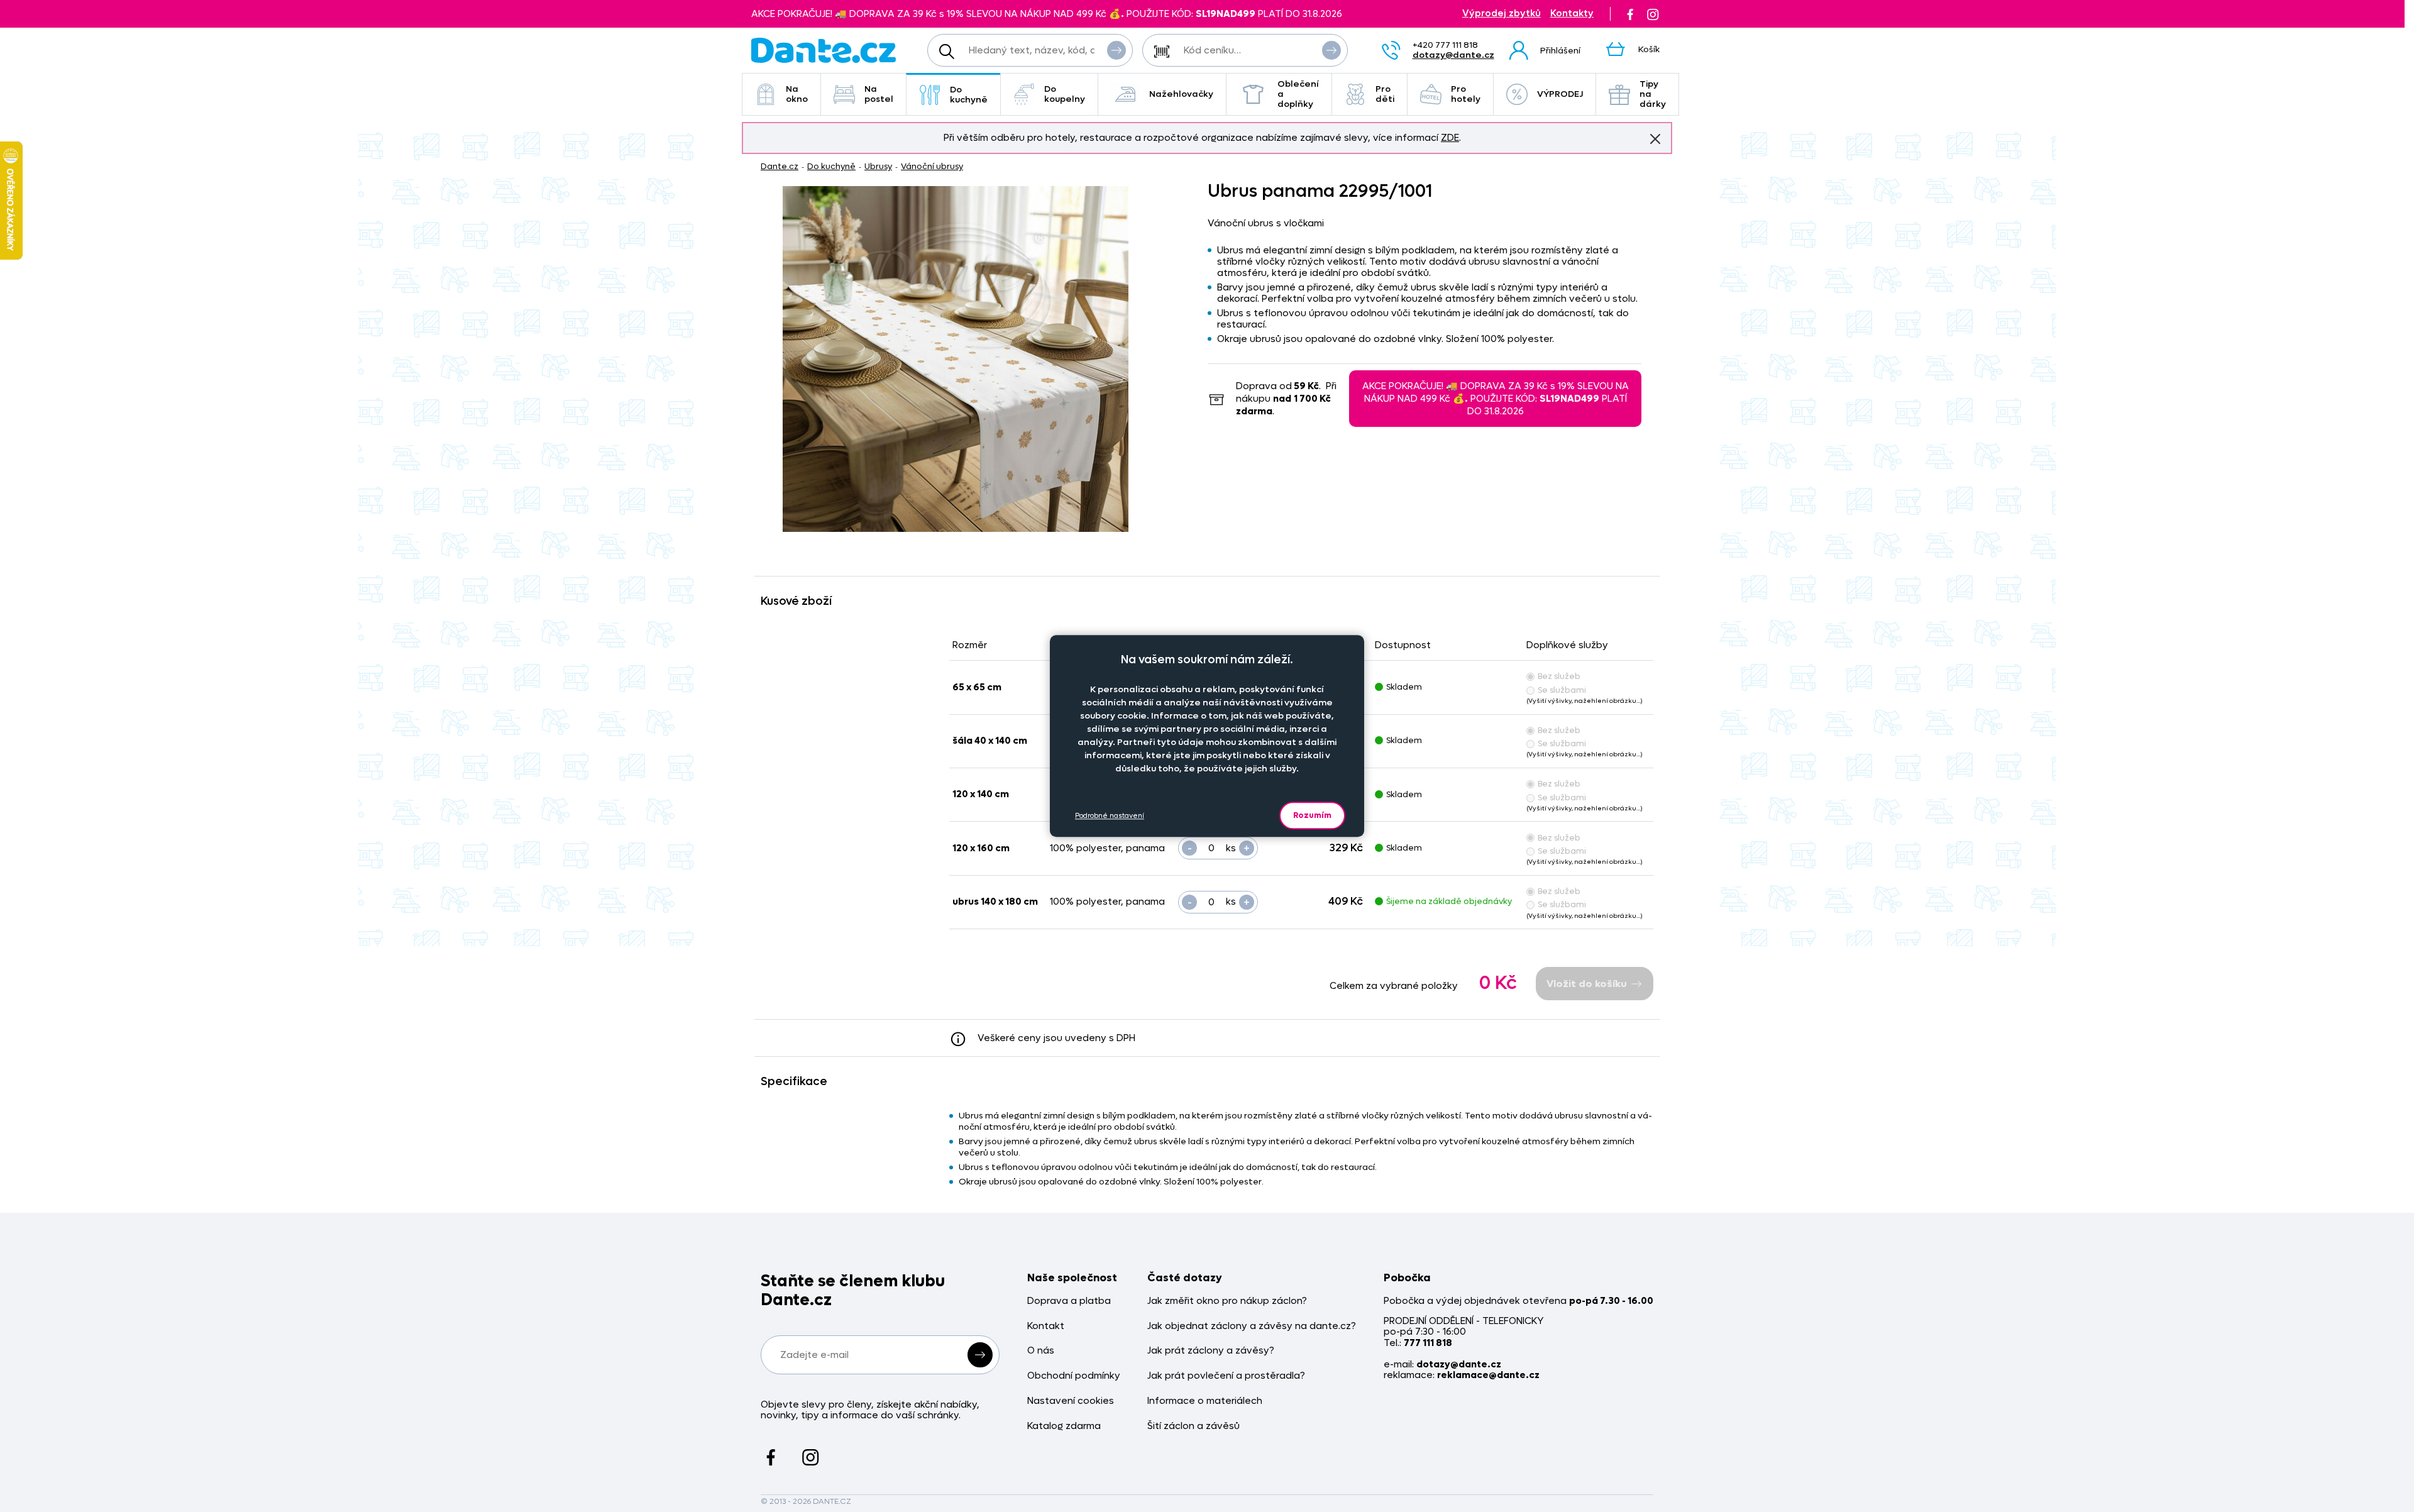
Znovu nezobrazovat (1655, 139)
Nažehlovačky (1181, 94)
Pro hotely (1466, 94)
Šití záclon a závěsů (1193, 1426)
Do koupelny (1065, 94)
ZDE (1450, 138)
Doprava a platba (1069, 1301)
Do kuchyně (969, 95)
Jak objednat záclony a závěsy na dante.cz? (1252, 1326)
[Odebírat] (980, 1355)
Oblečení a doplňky (1298, 94)
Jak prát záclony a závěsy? (1211, 1351)
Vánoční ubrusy (932, 166)
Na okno (797, 94)
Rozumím (1312, 815)
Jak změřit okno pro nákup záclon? (1227, 1301)
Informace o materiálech (1205, 1401)
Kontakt (1046, 1326)
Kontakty (1572, 14)
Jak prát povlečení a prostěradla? (1226, 1376)
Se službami (1562, 690)
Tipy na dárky (1653, 94)
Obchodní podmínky (1074, 1376)
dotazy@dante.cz (1453, 55)
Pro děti (1385, 94)
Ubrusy (878, 166)
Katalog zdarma (1064, 1426)
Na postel (879, 94)
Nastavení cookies (1071, 1401)
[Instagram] (1653, 14)
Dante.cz (780, 166)
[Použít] (1331, 50)
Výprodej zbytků (1502, 14)
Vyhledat (1116, 50)
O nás (1041, 1351)
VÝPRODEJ (1560, 94)
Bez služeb (1559, 676)
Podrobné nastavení (1110, 815)
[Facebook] (1630, 14)
